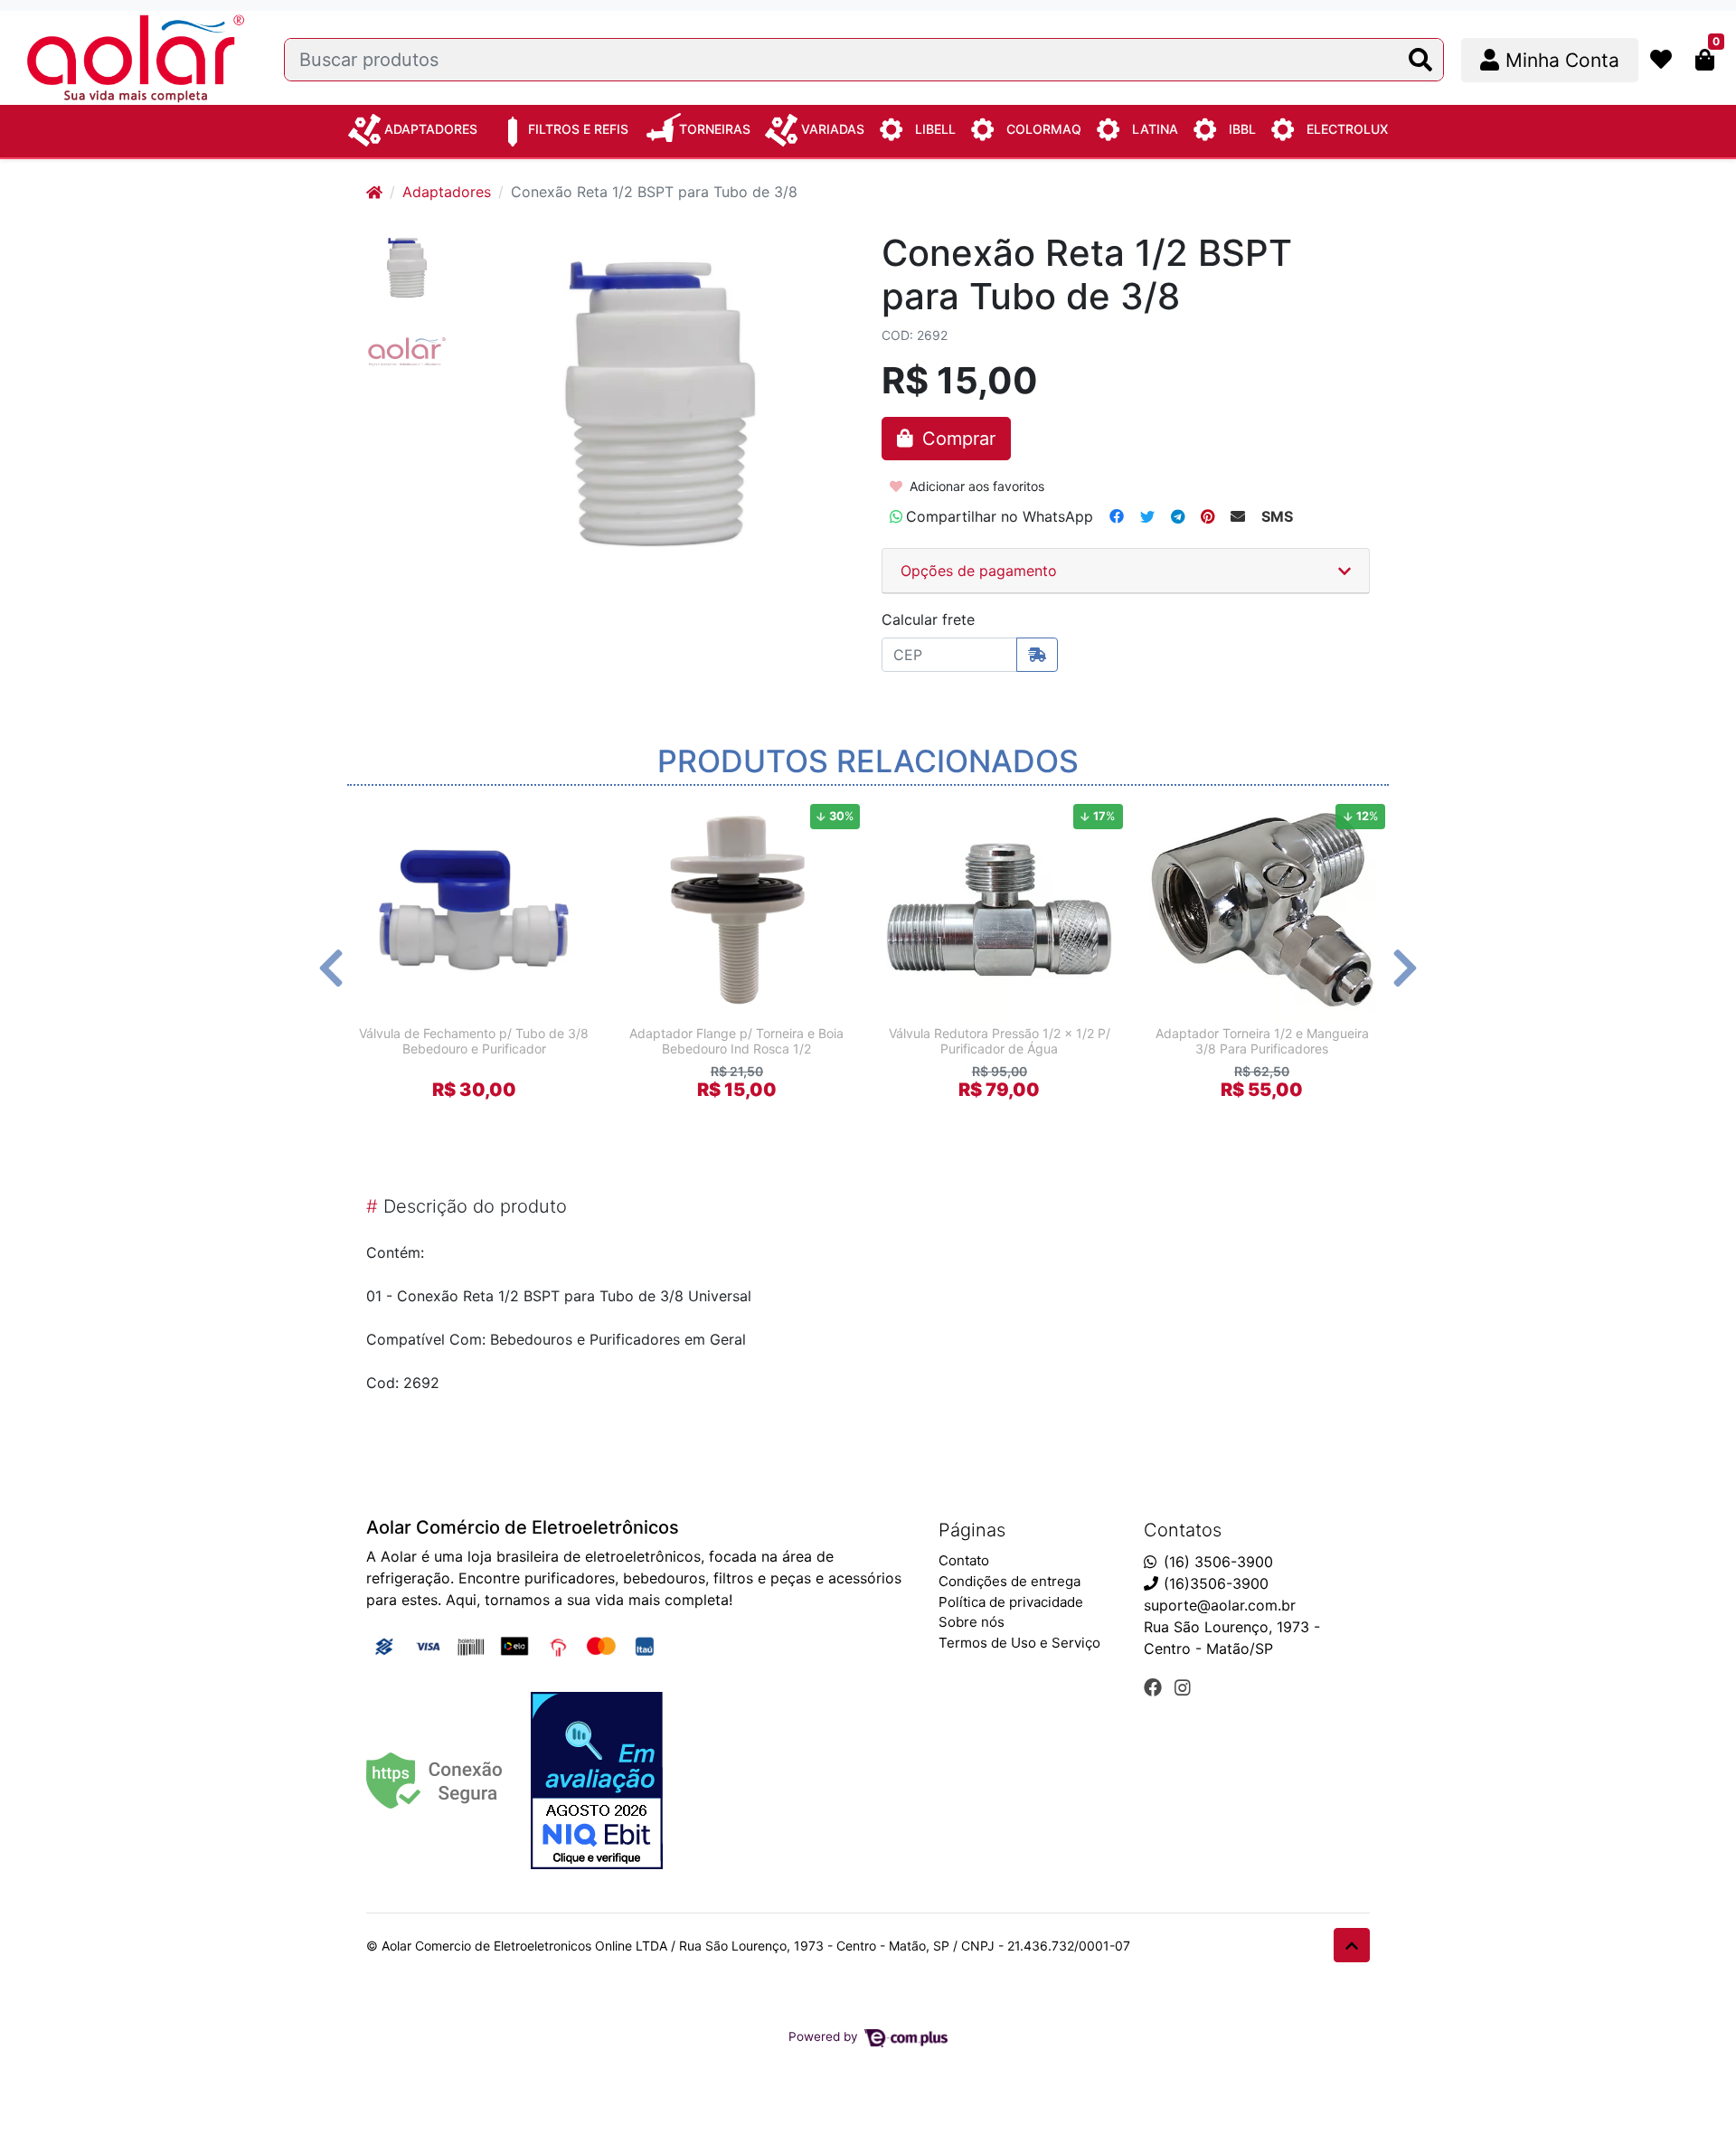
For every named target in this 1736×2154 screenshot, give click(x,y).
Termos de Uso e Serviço (1019, 1643)
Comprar (482, 1121)
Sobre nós (972, 1622)
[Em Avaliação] (597, 1781)
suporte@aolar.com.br (1220, 1605)
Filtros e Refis (578, 129)
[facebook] (1156, 1687)
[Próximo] (1405, 968)
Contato (964, 1560)
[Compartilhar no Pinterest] (1208, 516)
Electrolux (1347, 129)
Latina (1155, 129)
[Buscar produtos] (1420, 60)
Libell (935, 129)
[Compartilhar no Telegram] (1178, 516)
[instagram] (1183, 1687)
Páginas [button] (972, 1530)
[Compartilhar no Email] (1238, 516)
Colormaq (1044, 129)
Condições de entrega (1010, 1581)
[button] (1550, 60)
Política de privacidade (1011, 1602)
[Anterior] (331, 968)
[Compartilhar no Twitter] (1147, 516)
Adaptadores (431, 129)
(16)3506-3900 (1216, 1583)
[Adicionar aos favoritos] (381, 813)
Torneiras (715, 129)
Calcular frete (928, 619)
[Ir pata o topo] (1352, 1945)
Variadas (833, 129)
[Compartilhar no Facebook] (1117, 516)
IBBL (1242, 129)
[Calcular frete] (1037, 655)
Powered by (825, 2036)
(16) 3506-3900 (1218, 1562)
